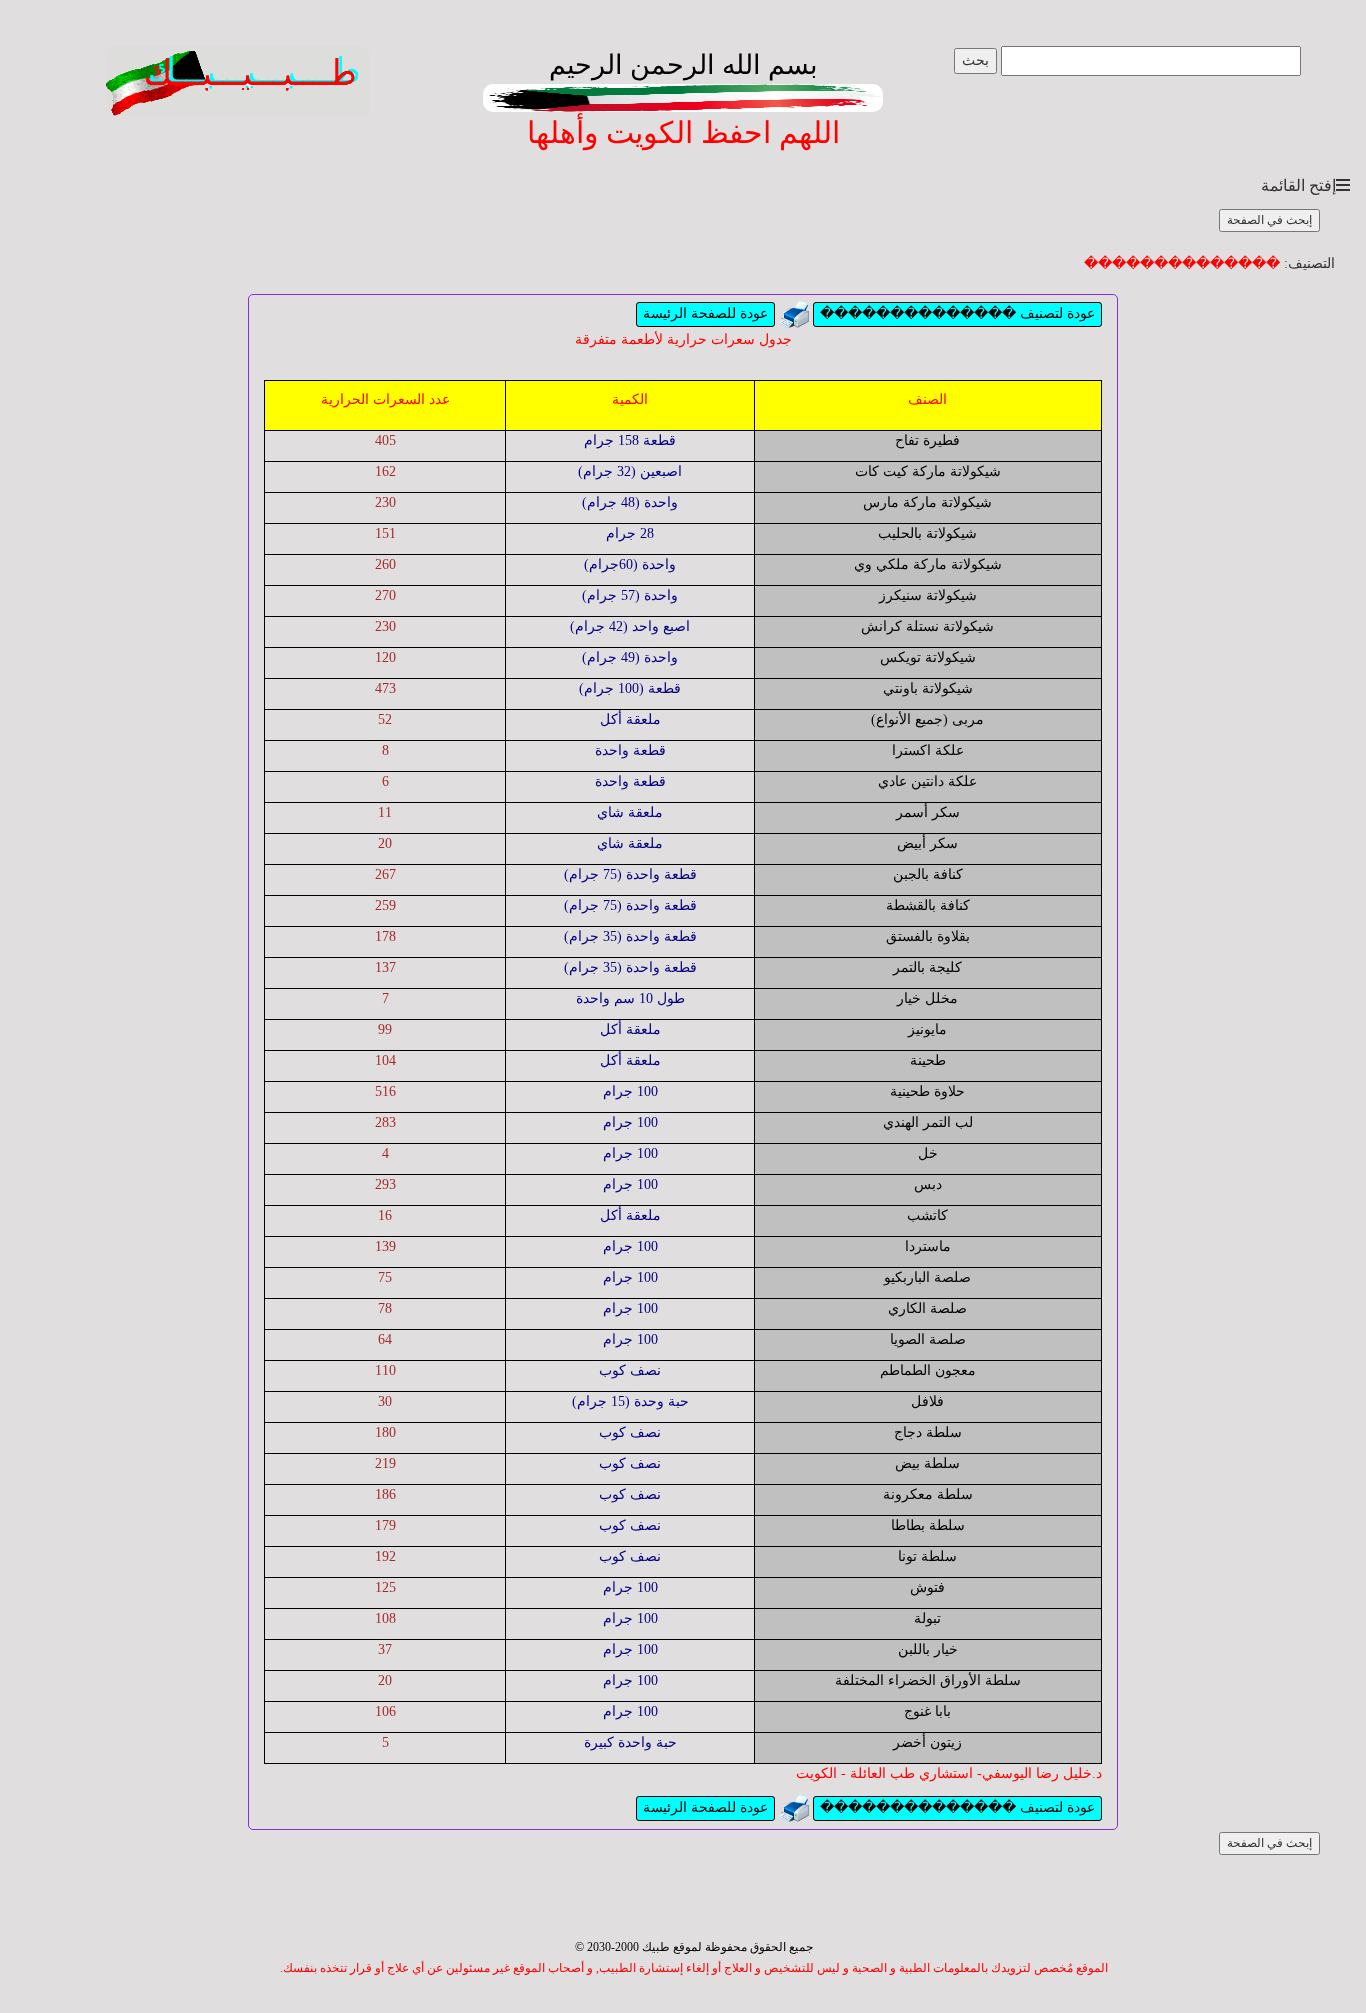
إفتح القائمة (1298, 185)
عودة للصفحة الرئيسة (705, 313)
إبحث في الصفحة (1269, 220)
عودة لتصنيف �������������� (957, 313)
